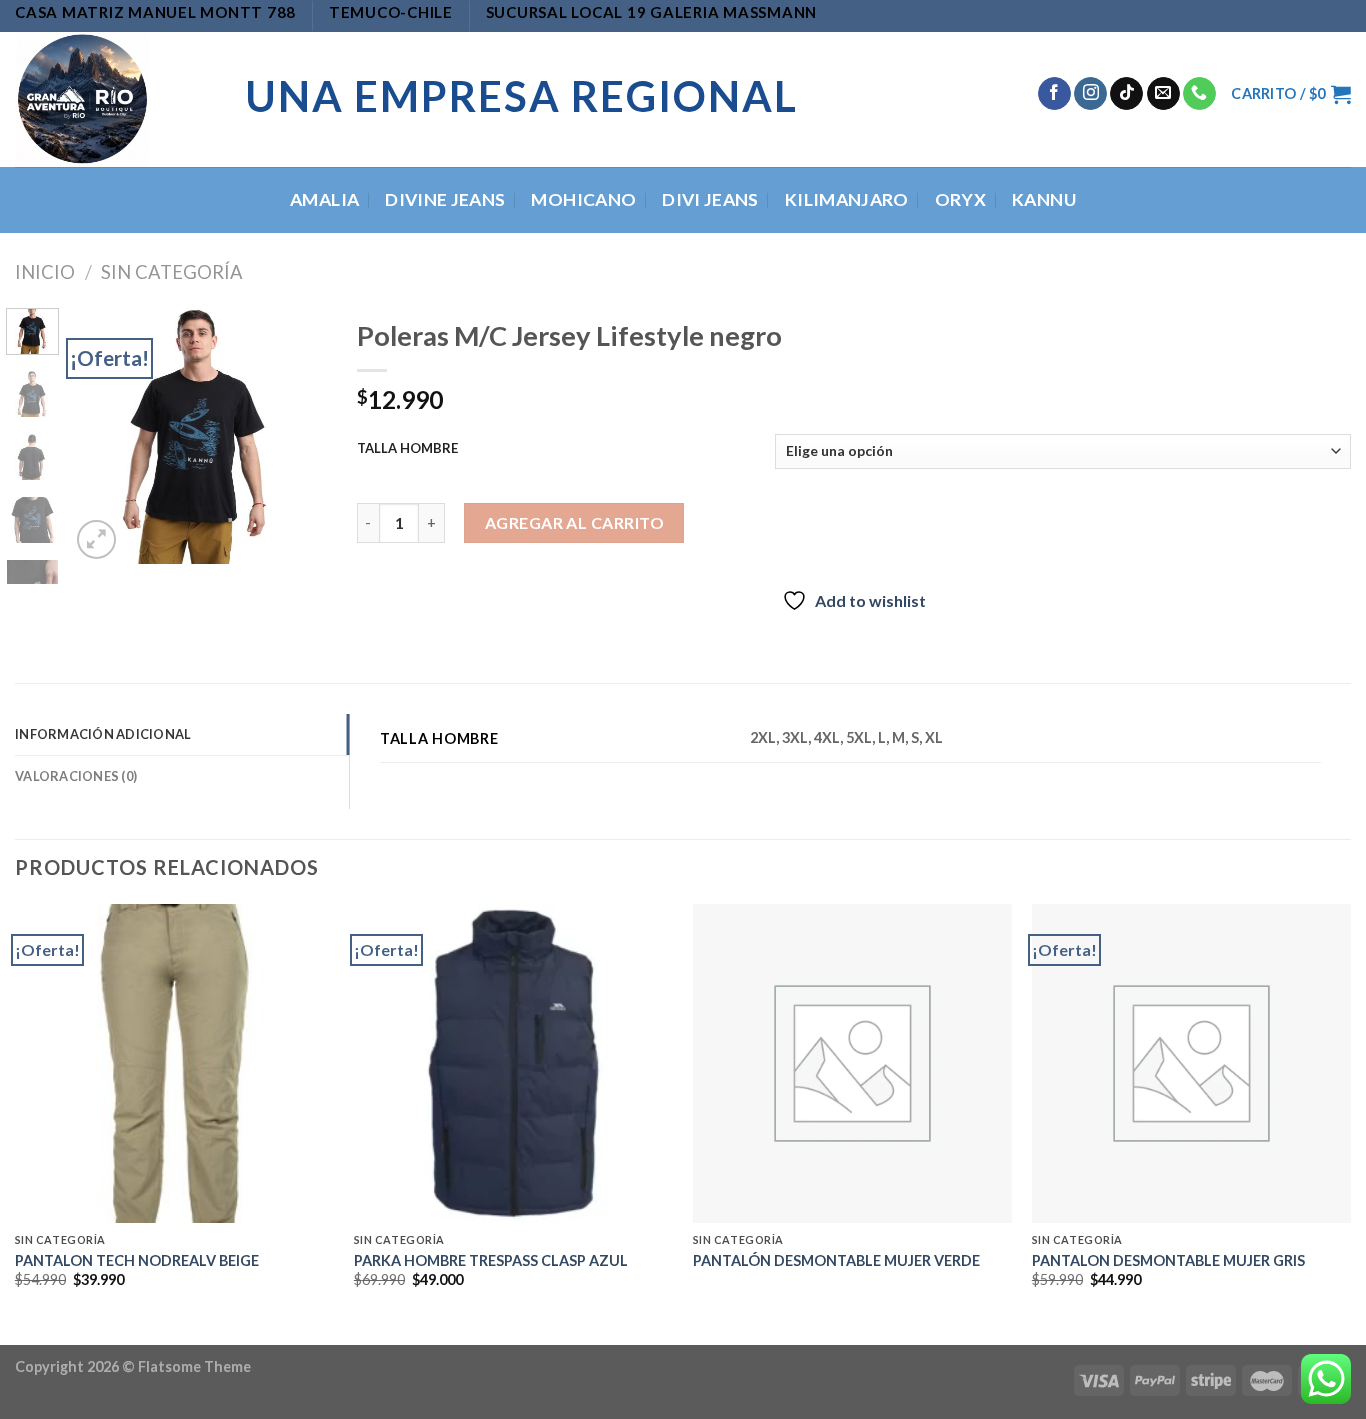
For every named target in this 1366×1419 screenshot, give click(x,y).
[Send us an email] (1163, 94)
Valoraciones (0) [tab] (76, 776)
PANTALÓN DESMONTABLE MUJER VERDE (836, 1260)
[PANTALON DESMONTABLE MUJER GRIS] (1191, 1063)
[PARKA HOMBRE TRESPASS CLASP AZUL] (513, 1063)
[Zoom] (96, 539)
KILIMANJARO (847, 199)
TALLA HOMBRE (407, 449)
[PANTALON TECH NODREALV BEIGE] (174, 1063)
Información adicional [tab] (103, 734)
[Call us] (1199, 94)
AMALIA (324, 199)
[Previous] (100, 435)
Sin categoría (172, 272)
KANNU (1044, 199)
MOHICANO (583, 199)
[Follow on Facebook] (1054, 94)
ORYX (960, 199)
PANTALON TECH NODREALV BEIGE (137, 1260)
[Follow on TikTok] (1126, 94)
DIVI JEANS (710, 199)
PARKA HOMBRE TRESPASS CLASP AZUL (491, 1260)
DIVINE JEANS (445, 199)
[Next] (296, 435)
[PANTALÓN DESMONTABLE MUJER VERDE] (852, 1063)
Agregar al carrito (575, 522)
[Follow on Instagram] (1090, 94)
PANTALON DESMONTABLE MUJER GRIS (1168, 1260)
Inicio (45, 272)
